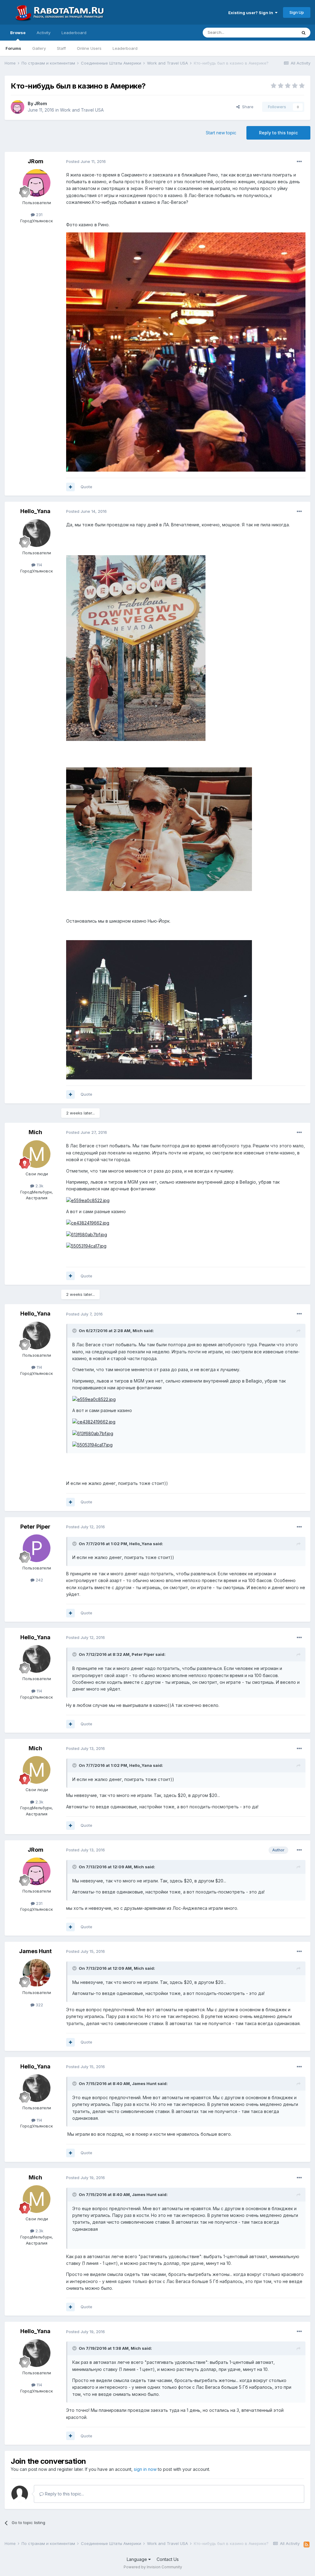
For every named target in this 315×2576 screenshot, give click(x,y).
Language (138, 2559)
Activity (44, 33)
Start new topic (221, 133)
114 (39, 565)
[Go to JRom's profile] (18, 107)
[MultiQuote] (70, 487)
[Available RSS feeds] (307, 2545)
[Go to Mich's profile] (37, 1154)
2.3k (39, 1186)
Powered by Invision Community (153, 2567)
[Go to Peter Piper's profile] (37, 1548)
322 (39, 2005)
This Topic (279, 32)
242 (39, 1580)
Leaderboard (125, 48)
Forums (13, 48)
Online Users (89, 48)
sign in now (145, 2469)
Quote (86, 487)
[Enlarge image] (186, 352)
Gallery (39, 48)
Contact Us (168, 2559)
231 (39, 215)
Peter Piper (35, 1527)
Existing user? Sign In (252, 13)
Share (247, 107)
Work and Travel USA (82, 110)
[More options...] (299, 162)
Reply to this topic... (64, 2494)
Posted (86, 161)
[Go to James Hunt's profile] (37, 1973)
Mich (35, 1132)
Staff (61, 48)
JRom (41, 103)
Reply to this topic (278, 133)
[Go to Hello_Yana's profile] (37, 533)
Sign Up (297, 12)
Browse (18, 33)
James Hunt (35, 1951)
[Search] (304, 33)
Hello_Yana (35, 511)
